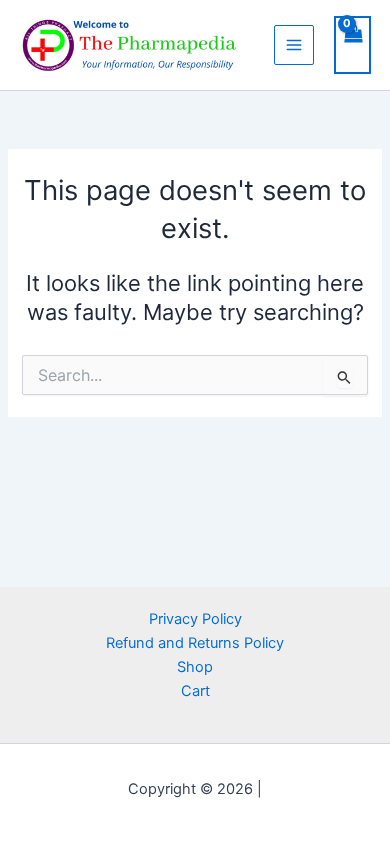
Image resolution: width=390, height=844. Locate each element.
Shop (195, 667)
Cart (195, 691)
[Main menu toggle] (294, 45)
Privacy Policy (195, 619)
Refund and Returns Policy (195, 643)
